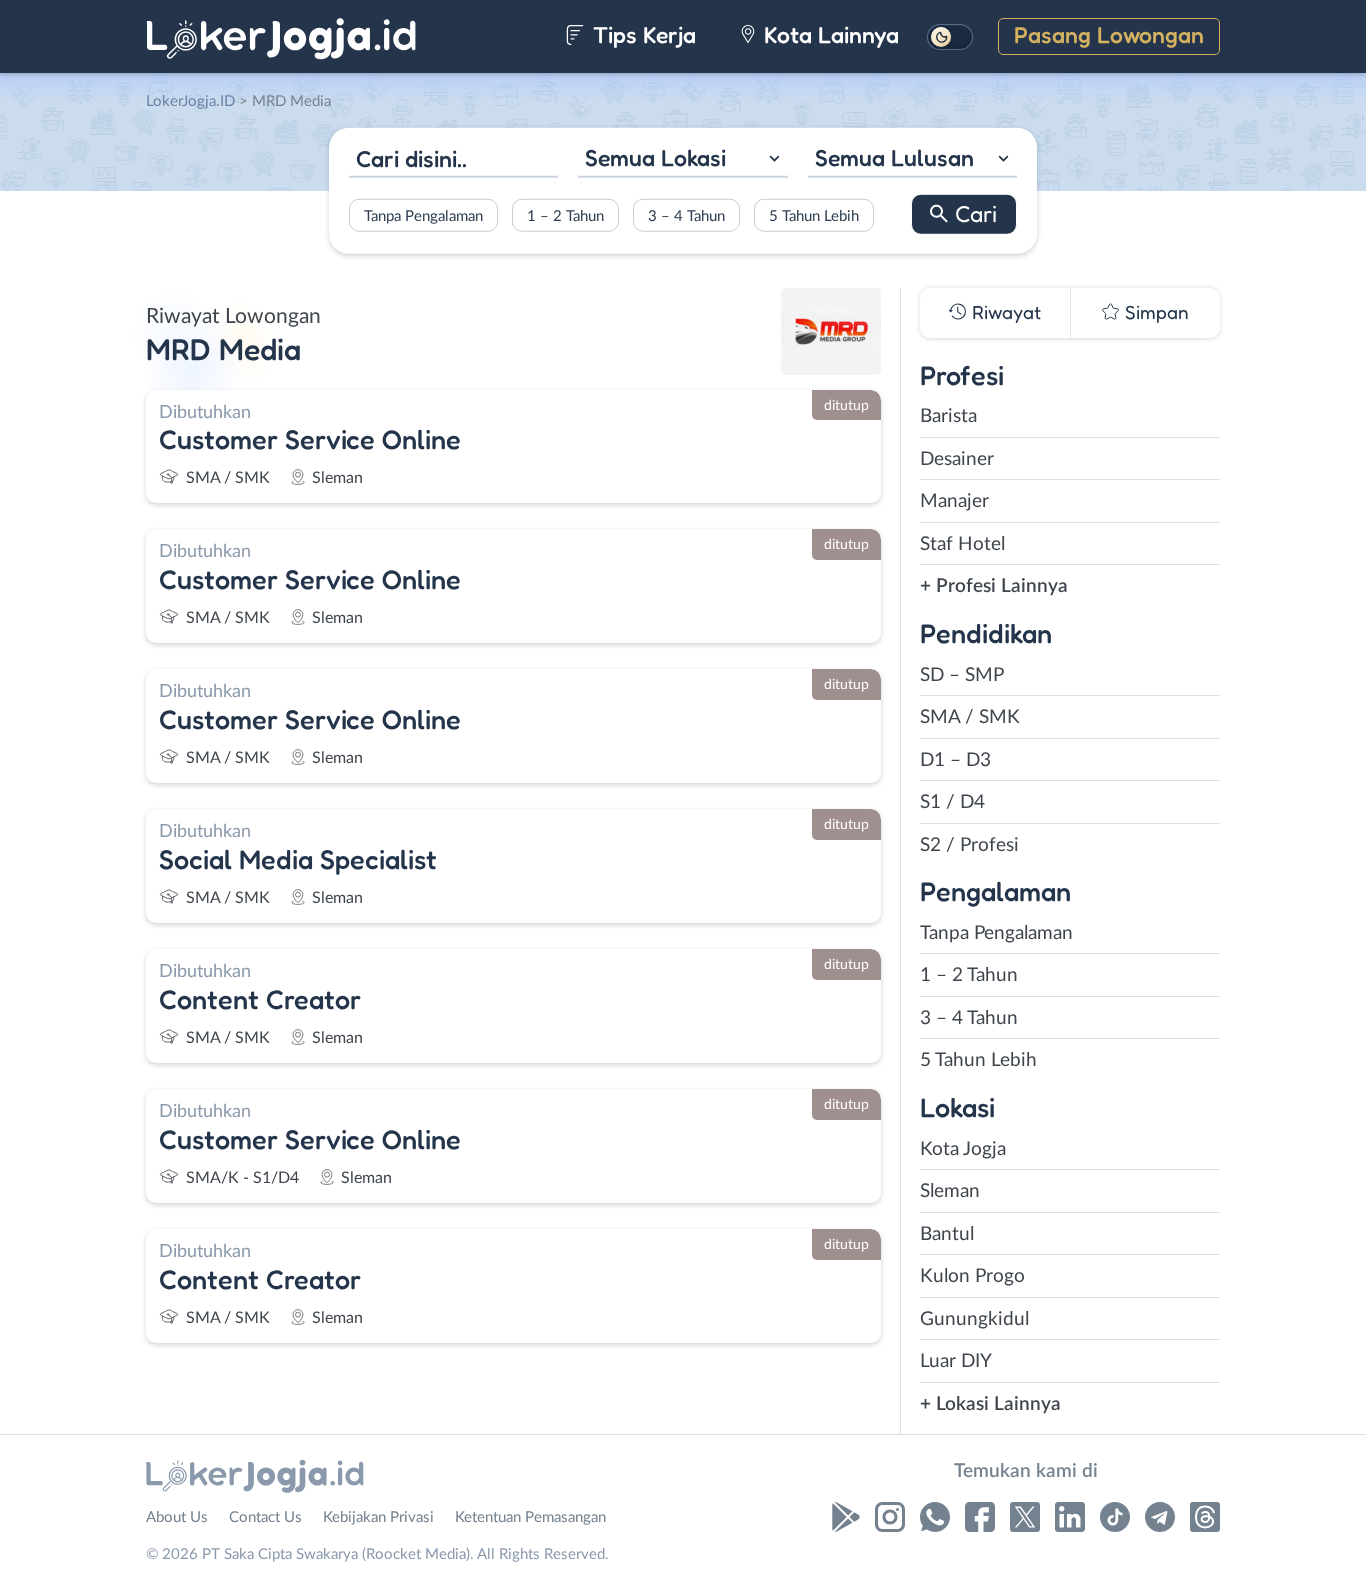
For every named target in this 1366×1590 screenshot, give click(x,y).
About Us (177, 1517)
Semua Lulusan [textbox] (894, 157)
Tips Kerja (641, 34)
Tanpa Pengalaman (423, 215)
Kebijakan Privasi (378, 1517)
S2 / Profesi (969, 845)
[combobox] (682, 160)
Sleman (950, 1191)
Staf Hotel (962, 544)
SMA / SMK (970, 717)
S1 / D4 (952, 802)
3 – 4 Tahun (686, 215)
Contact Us (265, 1517)
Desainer (957, 459)
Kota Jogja (963, 1149)
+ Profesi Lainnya (994, 586)
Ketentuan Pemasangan (530, 1517)
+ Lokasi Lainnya (990, 1404)
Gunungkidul (974, 1319)
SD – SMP (962, 675)
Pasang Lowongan (1109, 34)
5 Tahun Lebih (814, 215)
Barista (948, 416)
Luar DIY (956, 1361)
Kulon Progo (972, 1276)
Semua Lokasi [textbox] (655, 157)
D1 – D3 (955, 760)
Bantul (947, 1234)
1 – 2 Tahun (565, 215)
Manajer (954, 501)
